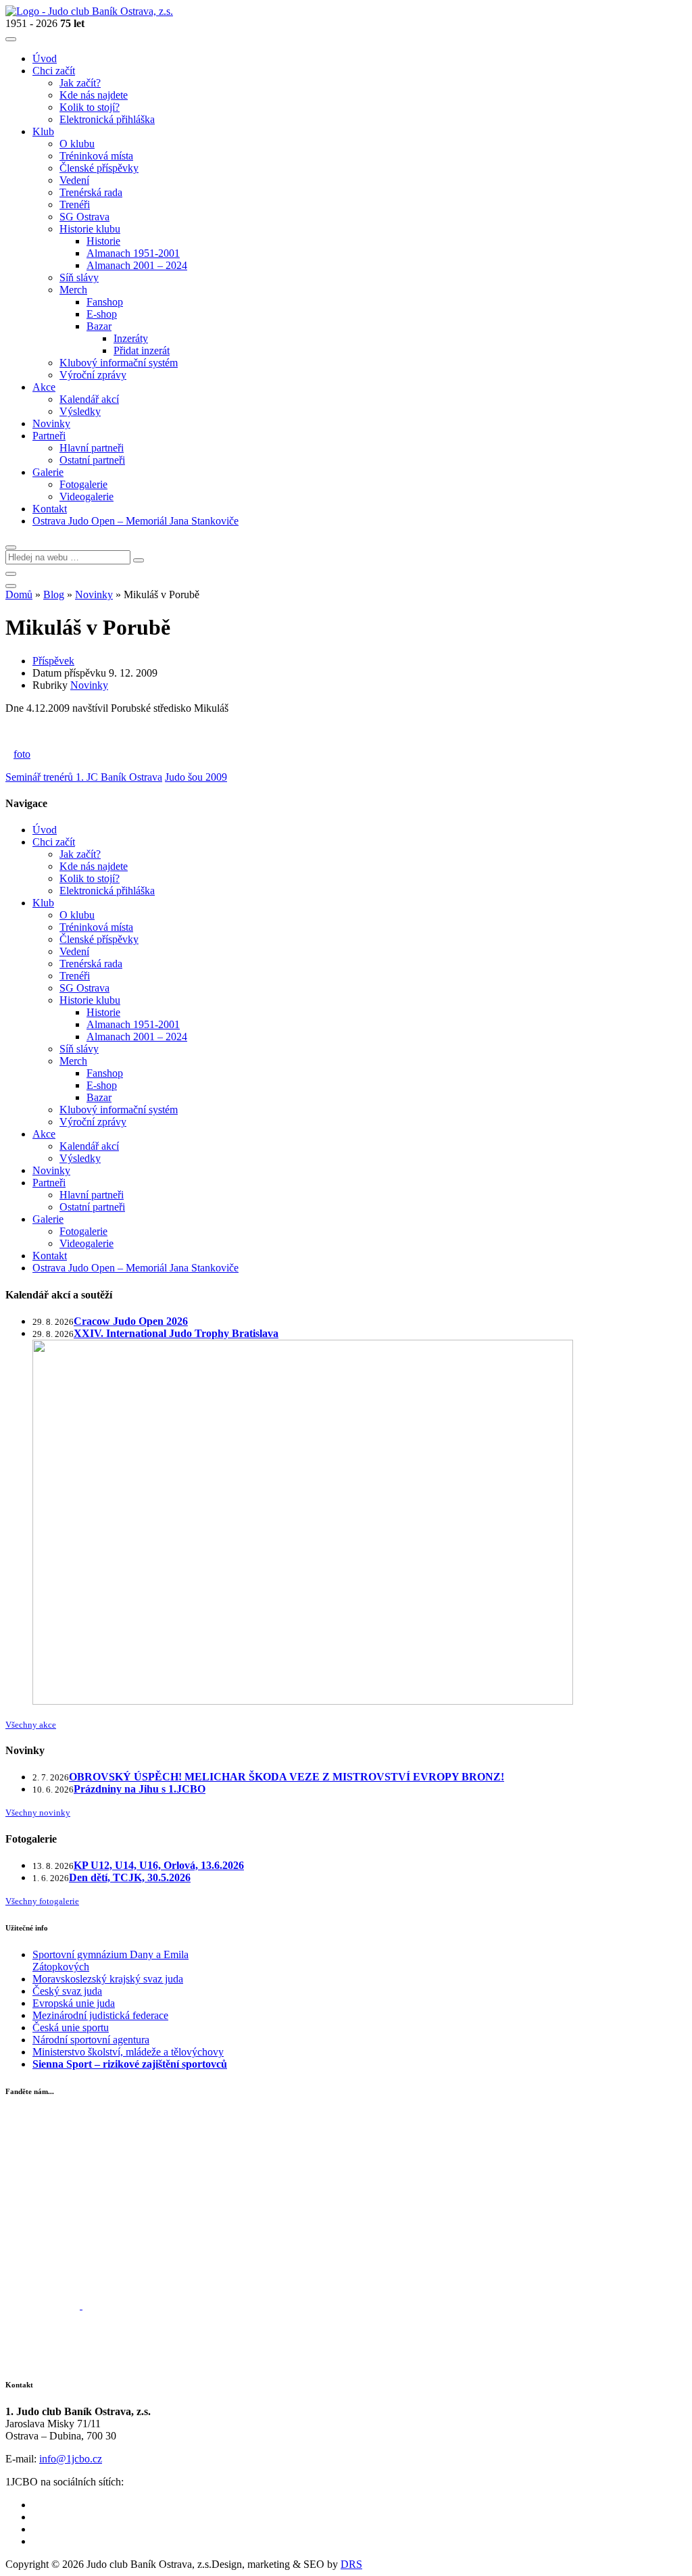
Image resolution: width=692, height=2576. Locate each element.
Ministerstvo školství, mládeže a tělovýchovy (128, 2052)
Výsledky (80, 1158)
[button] (11, 548)
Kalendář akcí (89, 1146)
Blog (54, 594)
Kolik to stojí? (90, 878)
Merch (73, 1061)
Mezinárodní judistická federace (100, 2015)
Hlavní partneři (92, 1195)
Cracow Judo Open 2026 (131, 1321)
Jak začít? (80, 854)
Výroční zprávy (93, 1122)
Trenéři (75, 976)
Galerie (48, 1219)
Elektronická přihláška (107, 891)
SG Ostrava (84, 988)
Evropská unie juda (74, 2003)
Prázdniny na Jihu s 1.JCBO (140, 1789)
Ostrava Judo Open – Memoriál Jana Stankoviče (135, 1268)
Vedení (74, 951)
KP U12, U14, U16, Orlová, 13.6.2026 (159, 1865)
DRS (351, 2564)
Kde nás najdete (94, 866)
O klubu (77, 915)
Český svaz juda (67, 1991)
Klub (43, 903)
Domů (19, 594)
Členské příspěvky (99, 939)
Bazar (99, 1097)
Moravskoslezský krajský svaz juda (108, 1979)
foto (22, 754)
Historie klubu (90, 1000)
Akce (44, 1134)
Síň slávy (79, 1049)
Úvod (45, 830)
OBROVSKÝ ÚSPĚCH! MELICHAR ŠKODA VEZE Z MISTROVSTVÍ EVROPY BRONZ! (287, 1777)
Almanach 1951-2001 (133, 1024)
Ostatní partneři (92, 1207)
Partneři (49, 1183)
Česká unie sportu (71, 2027)
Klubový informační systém (119, 1110)
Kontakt (50, 1256)
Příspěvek (53, 661)
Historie (103, 1012)
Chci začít (54, 842)
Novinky (94, 594)
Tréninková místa (96, 927)
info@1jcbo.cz (71, 2459)
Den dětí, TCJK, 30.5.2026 (130, 1877)
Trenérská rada (91, 964)
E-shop (102, 1085)
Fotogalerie (83, 1231)
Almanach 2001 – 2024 (137, 1037)
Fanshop (105, 1073)
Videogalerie (86, 1243)
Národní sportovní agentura (91, 2040)
